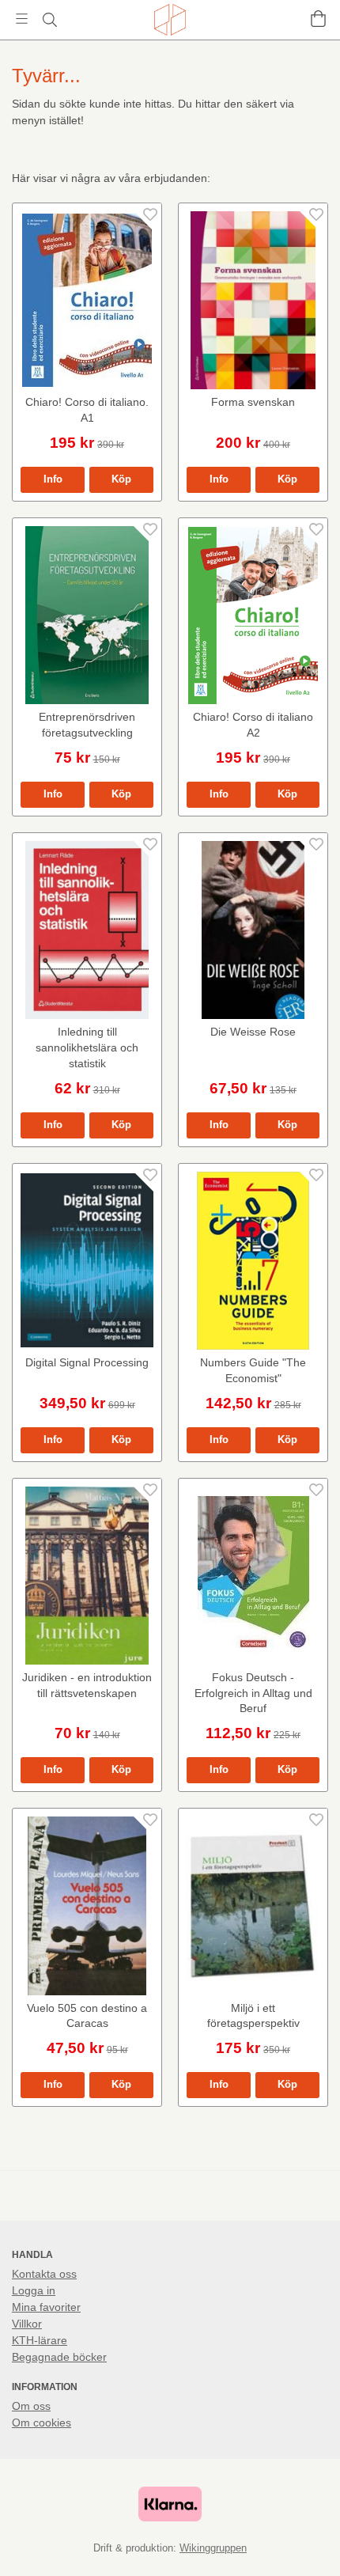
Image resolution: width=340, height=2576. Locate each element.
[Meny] (22, 19)
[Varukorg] (318, 19)
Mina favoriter (46, 2307)
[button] (121, 480)
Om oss (31, 2406)
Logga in (34, 2290)
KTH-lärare (40, 2340)
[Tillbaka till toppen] (306, 2542)
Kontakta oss (44, 2274)
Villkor (27, 2324)
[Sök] (49, 20)
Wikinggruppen (213, 2548)
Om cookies (42, 2423)
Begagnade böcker (59, 2357)
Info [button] (53, 479)
